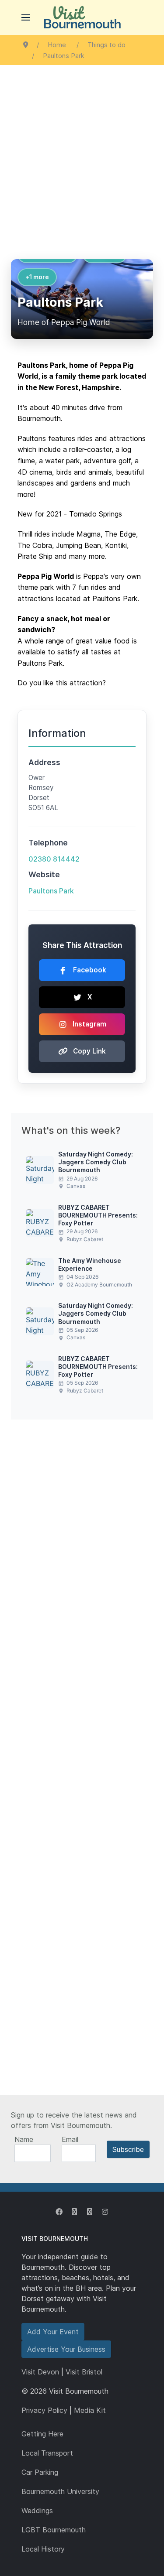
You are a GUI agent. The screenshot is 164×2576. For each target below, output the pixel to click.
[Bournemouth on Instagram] (105, 2212)
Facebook (90, 970)
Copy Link (89, 1051)
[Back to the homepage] (82, 17)
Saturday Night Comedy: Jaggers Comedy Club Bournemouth (96, 1162)
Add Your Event (53, 2332)
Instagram (89, 1024)
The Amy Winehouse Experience (90, 1264)
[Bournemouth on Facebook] (59, 2212)
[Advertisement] (82, 151)
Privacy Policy (44, 2410)
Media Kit (90, 2410)
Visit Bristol (84, 2372)
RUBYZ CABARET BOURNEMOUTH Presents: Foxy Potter (98, 1215)
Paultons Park (51, 891)
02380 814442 (54, 859)
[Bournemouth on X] (74, 2212)
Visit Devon (40, 2372)
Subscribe (128, 2149)
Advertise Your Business (66, 2349)
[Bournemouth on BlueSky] (90, 2212)
